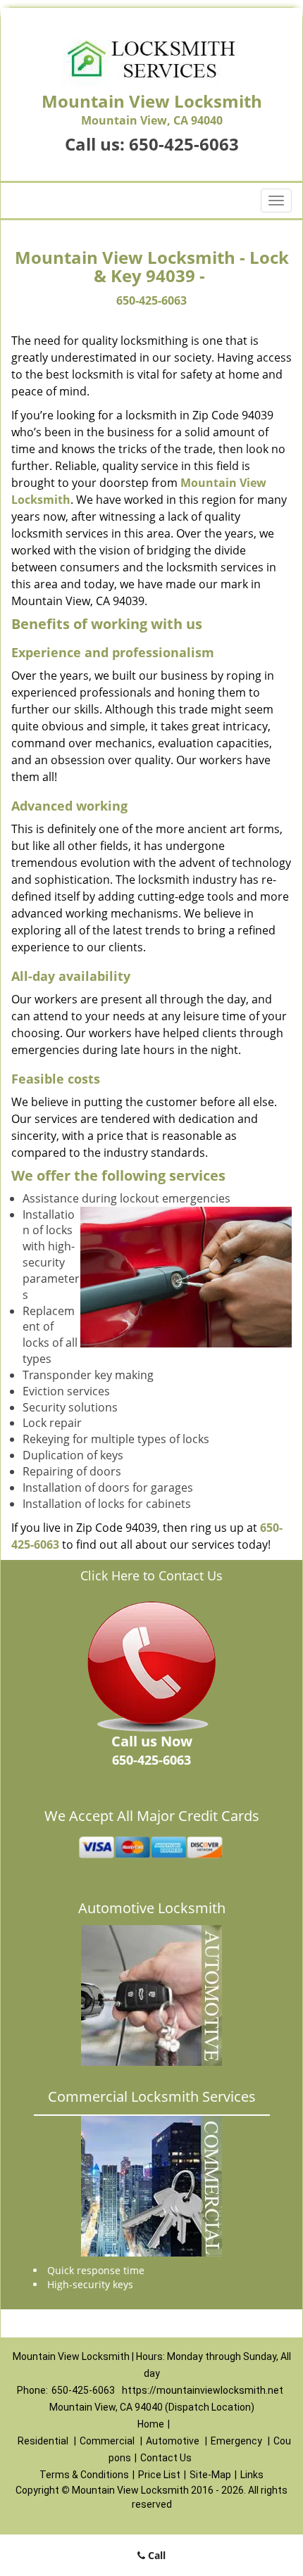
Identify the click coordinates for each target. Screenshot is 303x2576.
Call (155, 2555)
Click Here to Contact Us (151, 1575)
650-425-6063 (184, 144)
